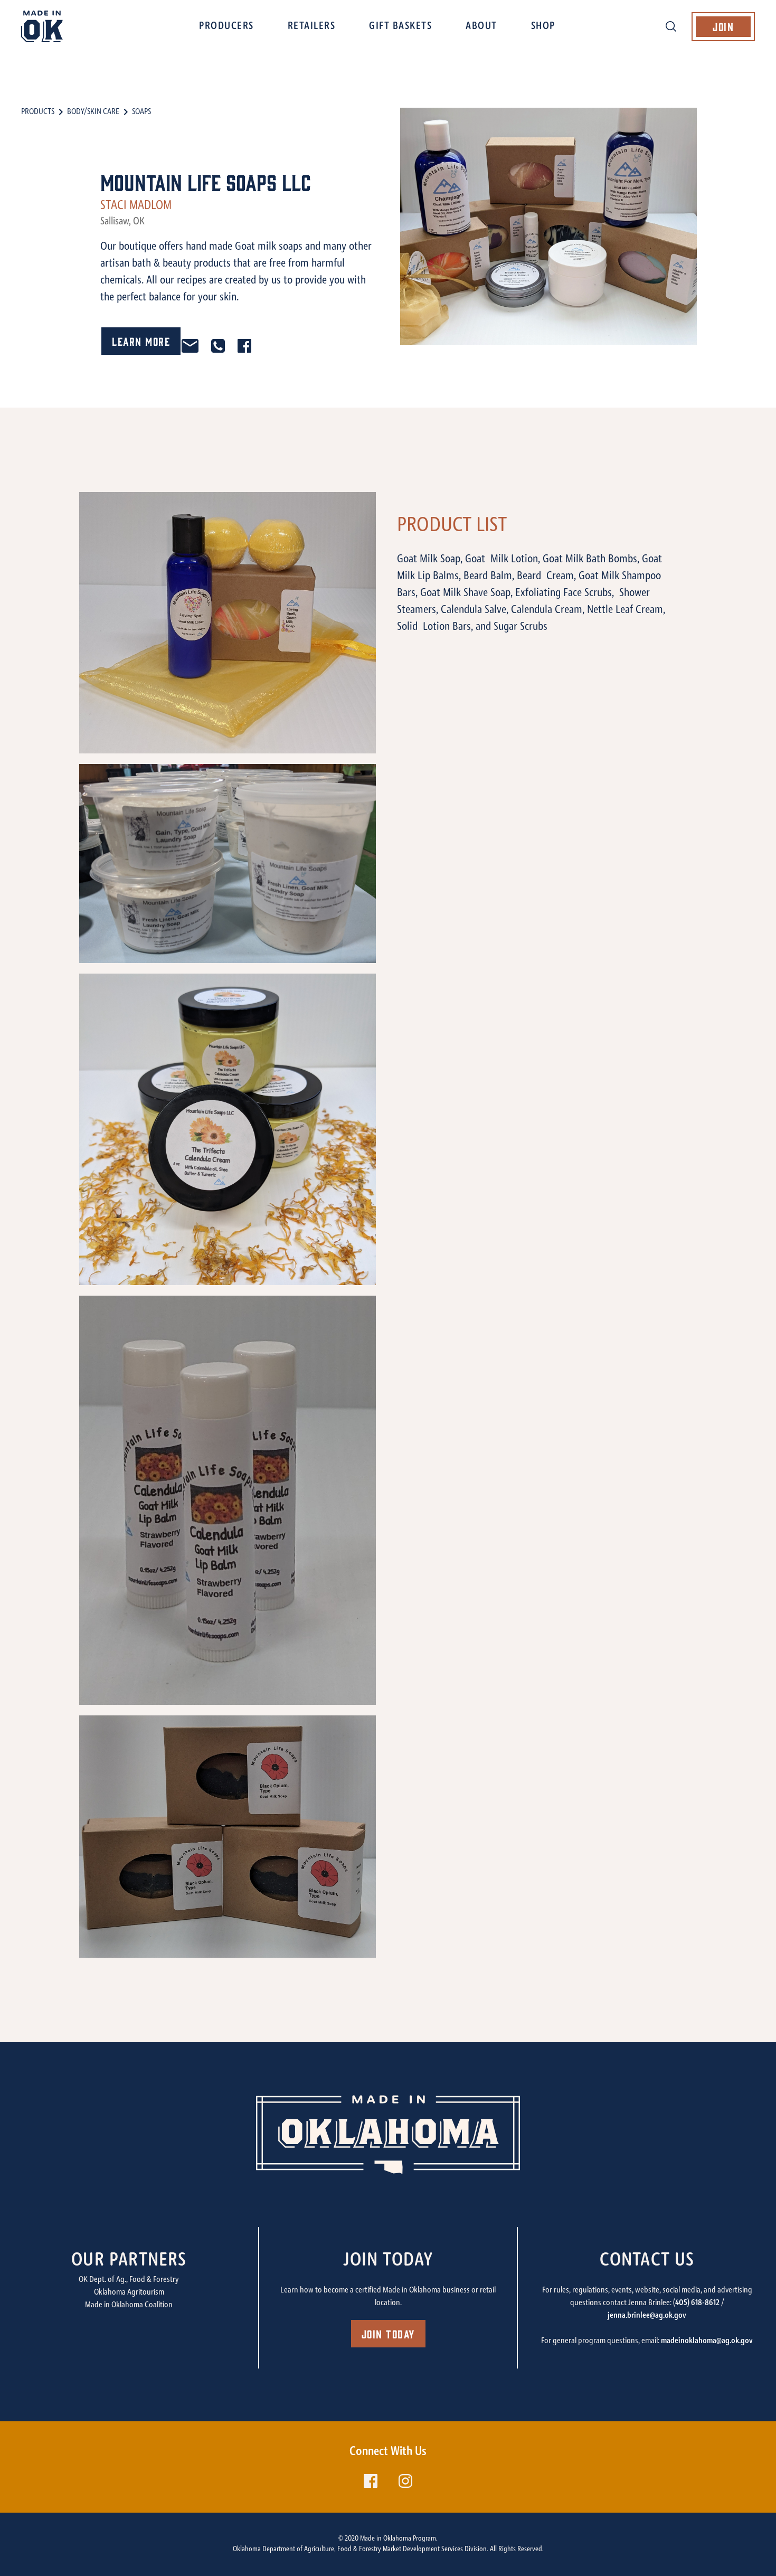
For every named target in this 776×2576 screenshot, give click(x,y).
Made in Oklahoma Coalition (129, 2305)
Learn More (141, 341)
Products (38, 112)
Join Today (388, 2333)
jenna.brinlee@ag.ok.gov (647, 2316)
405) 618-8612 (697, 2303)
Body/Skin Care (93, 112)
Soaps (141, 112)
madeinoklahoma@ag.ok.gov (707, 2341)
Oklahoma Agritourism (129, 2292)
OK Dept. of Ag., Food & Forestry (129, 2280)
